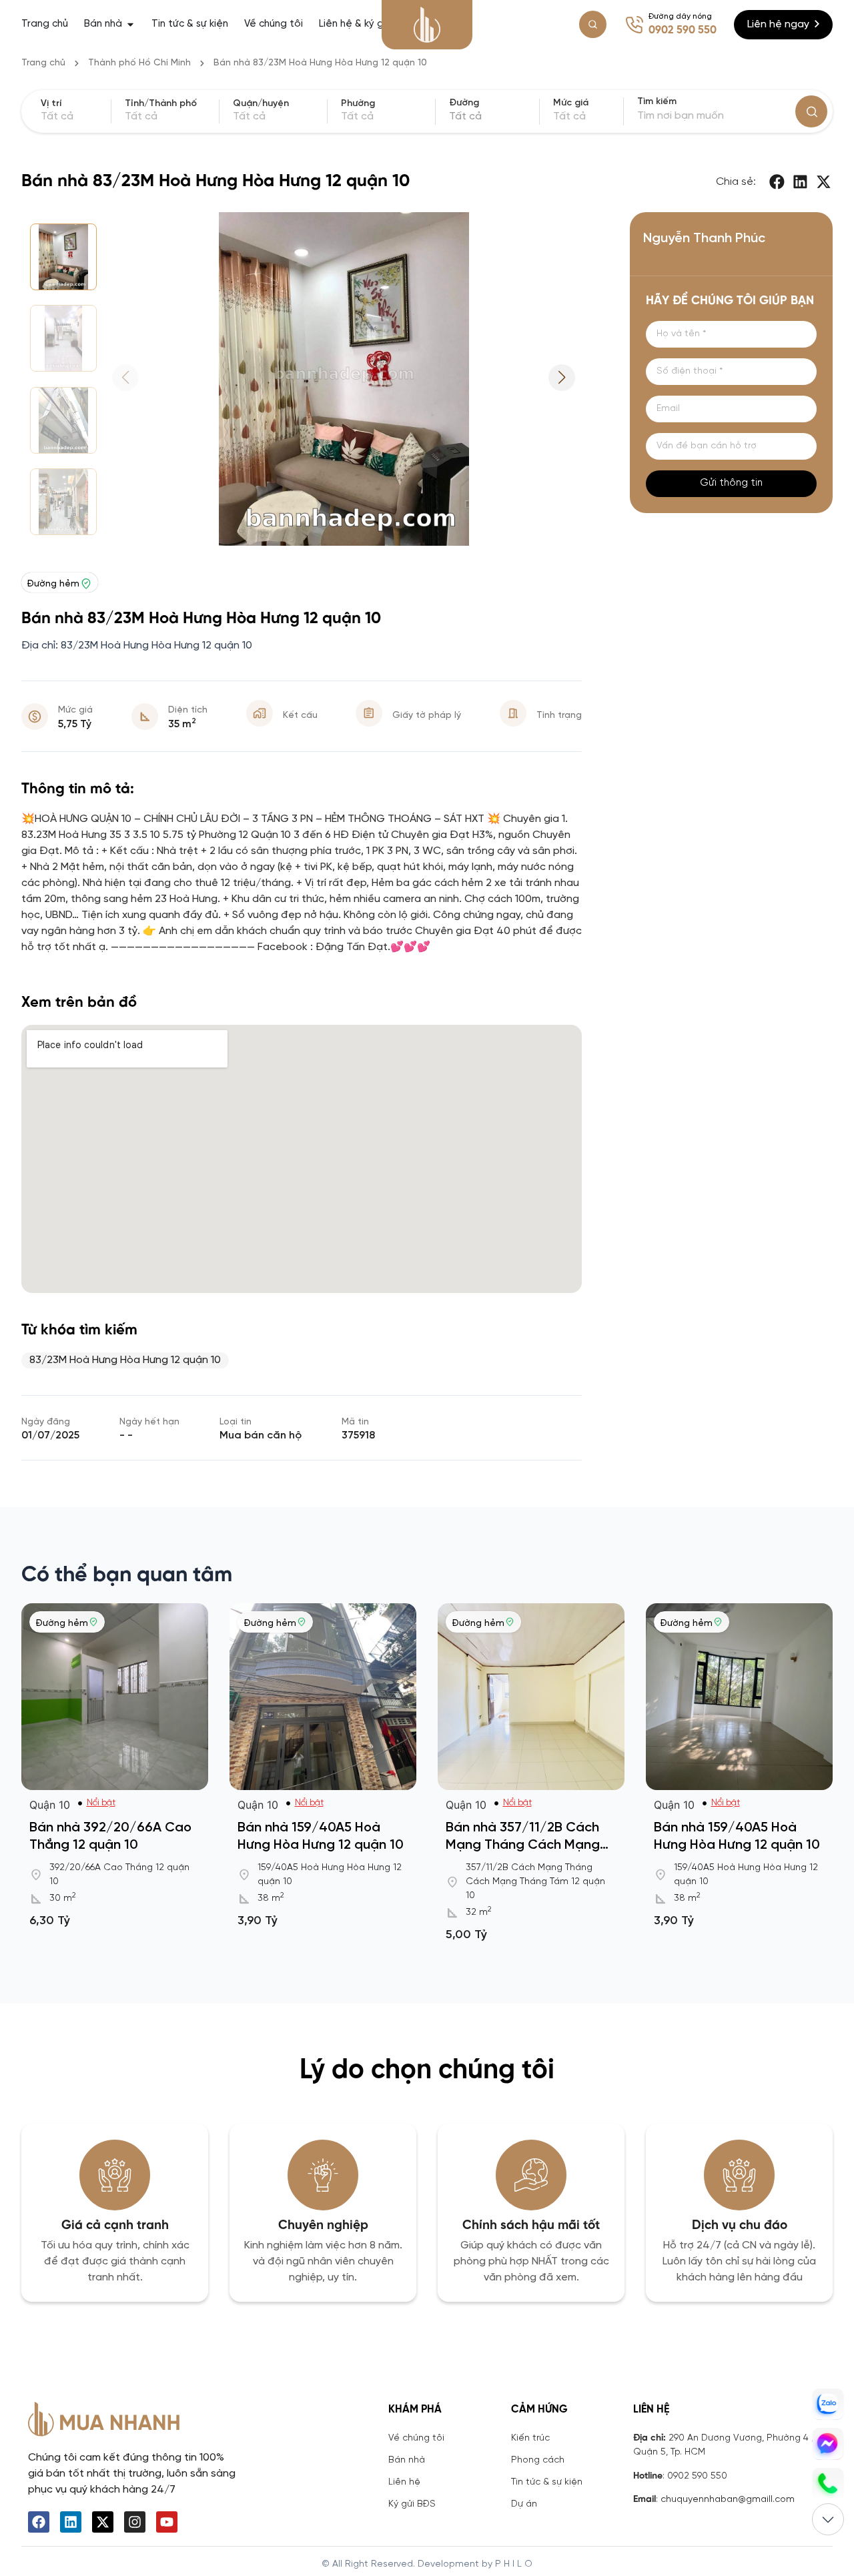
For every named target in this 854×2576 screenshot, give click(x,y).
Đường (464, 103)
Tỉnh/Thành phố (161, 104)
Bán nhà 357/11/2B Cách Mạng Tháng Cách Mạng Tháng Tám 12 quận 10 (523, 1845)
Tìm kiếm (657, 102)
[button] (778, 182)
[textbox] (492, 117)
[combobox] (492, 117)
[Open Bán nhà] (130, 24)
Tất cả (569, 116)
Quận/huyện (261, 104)
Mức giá (571, 103)
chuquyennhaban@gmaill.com (728, 2500)
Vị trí (51, 104)
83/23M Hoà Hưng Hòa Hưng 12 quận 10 (125, 1360)
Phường (358, 104)
